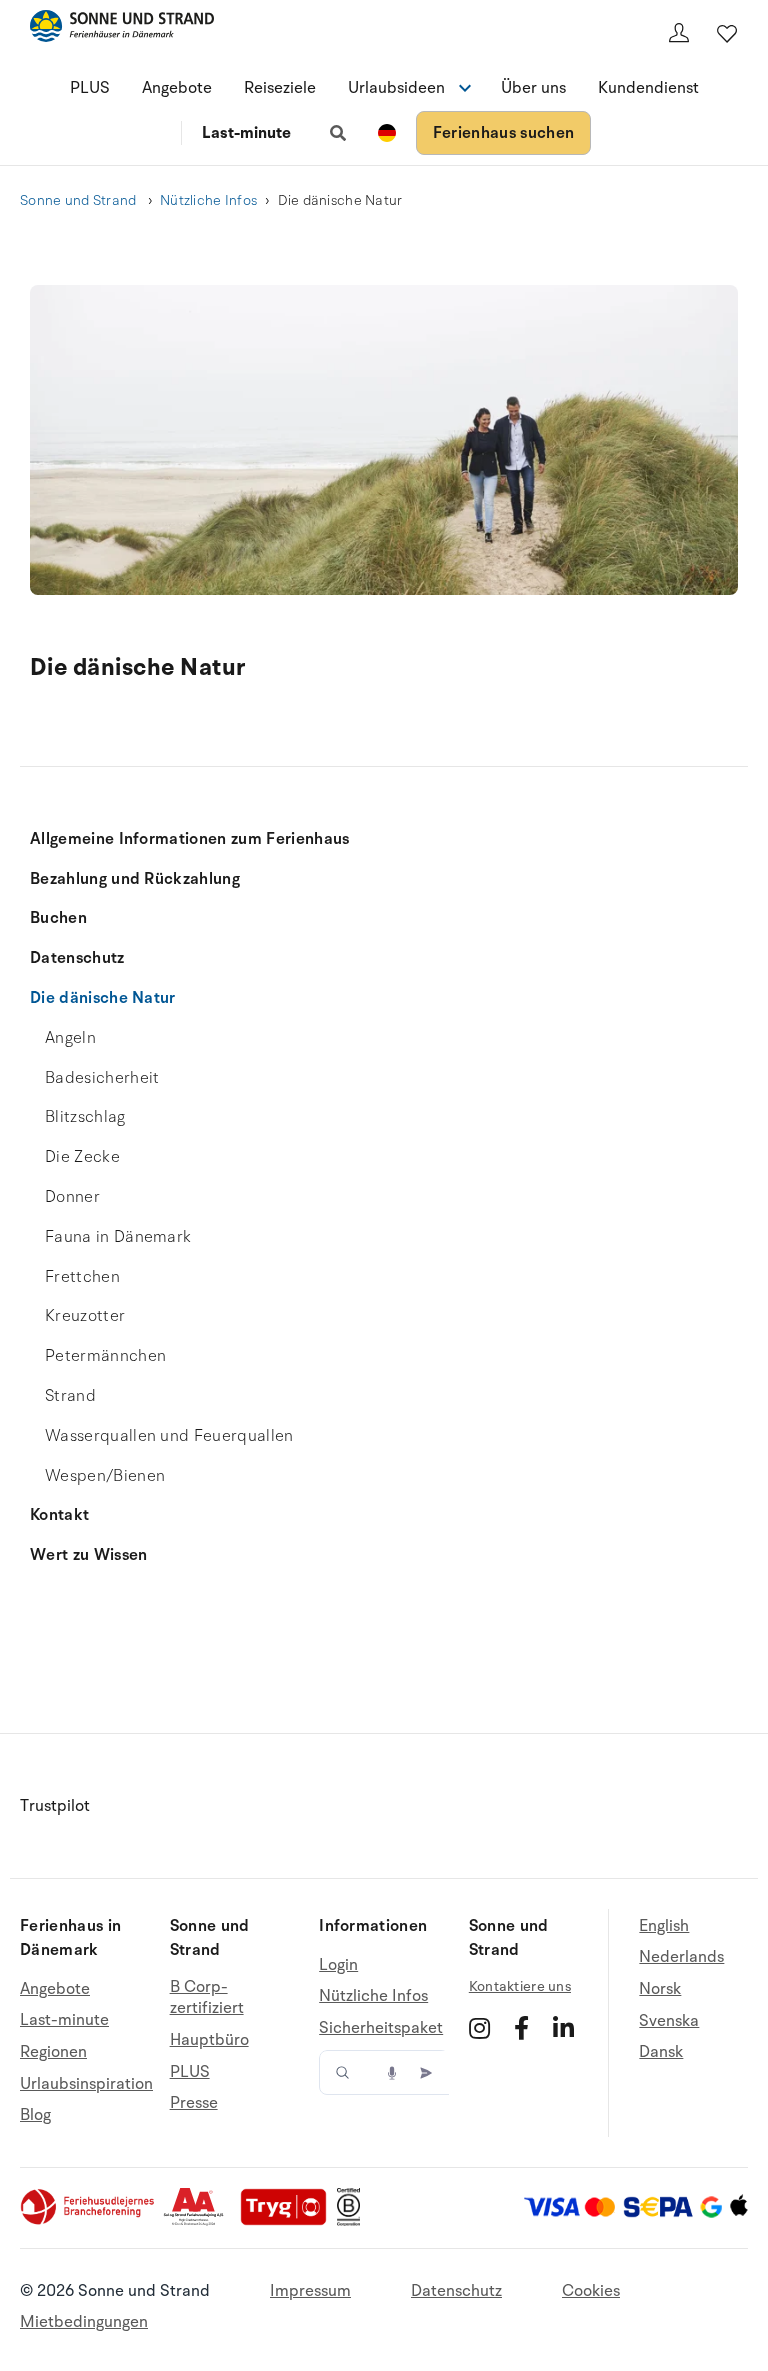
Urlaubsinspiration (86, 2084)
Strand (70, 1396)
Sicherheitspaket (381, 2028)
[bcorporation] (353, 2221)
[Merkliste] (727, 33)
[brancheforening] (89, 2221)
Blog (35, 2115)
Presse (194, 2103)
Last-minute (246, 133)
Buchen (58, 918)
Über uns (533, 88)
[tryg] (289, 2221)
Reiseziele (280, 88)
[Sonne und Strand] (122, 29)
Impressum (310, 2291)
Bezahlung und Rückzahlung (135, 879)
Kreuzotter (85, 1316)
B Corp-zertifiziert (207, 1998)
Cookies (591, 2291)
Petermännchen (105, 1356)
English (664, 1926)
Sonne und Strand (80, 200)
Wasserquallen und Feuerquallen (169, 1436)
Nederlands (681, 1957)
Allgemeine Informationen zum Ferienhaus (189, 839)
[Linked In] (563, 2028)
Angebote (177, 88)
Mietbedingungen (84, 2322)
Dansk (661, 2052)
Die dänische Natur (103, 998)
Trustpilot (55, 1806)
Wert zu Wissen (88, 1555)
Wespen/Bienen (105, 1476)
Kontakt (59, 1515)
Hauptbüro (209, 2040)
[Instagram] (479, 2028)
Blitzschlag (85, 1117)
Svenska (669, 2021)
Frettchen (82, 1277)
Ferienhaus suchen (503, 133)
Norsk (660, 1989)
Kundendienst (648, 88)
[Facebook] (521, 2028)
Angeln (70, 1038)
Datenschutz (77, 958)
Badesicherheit (102, 1078)
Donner (72, 1197)
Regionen (53, 2052)
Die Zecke (82, 1157)
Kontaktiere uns (520, 1986)
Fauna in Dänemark (118, 1237)
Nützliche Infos (208, 200)
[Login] (679, 33)
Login (338, 1965)
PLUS (90, 88)
